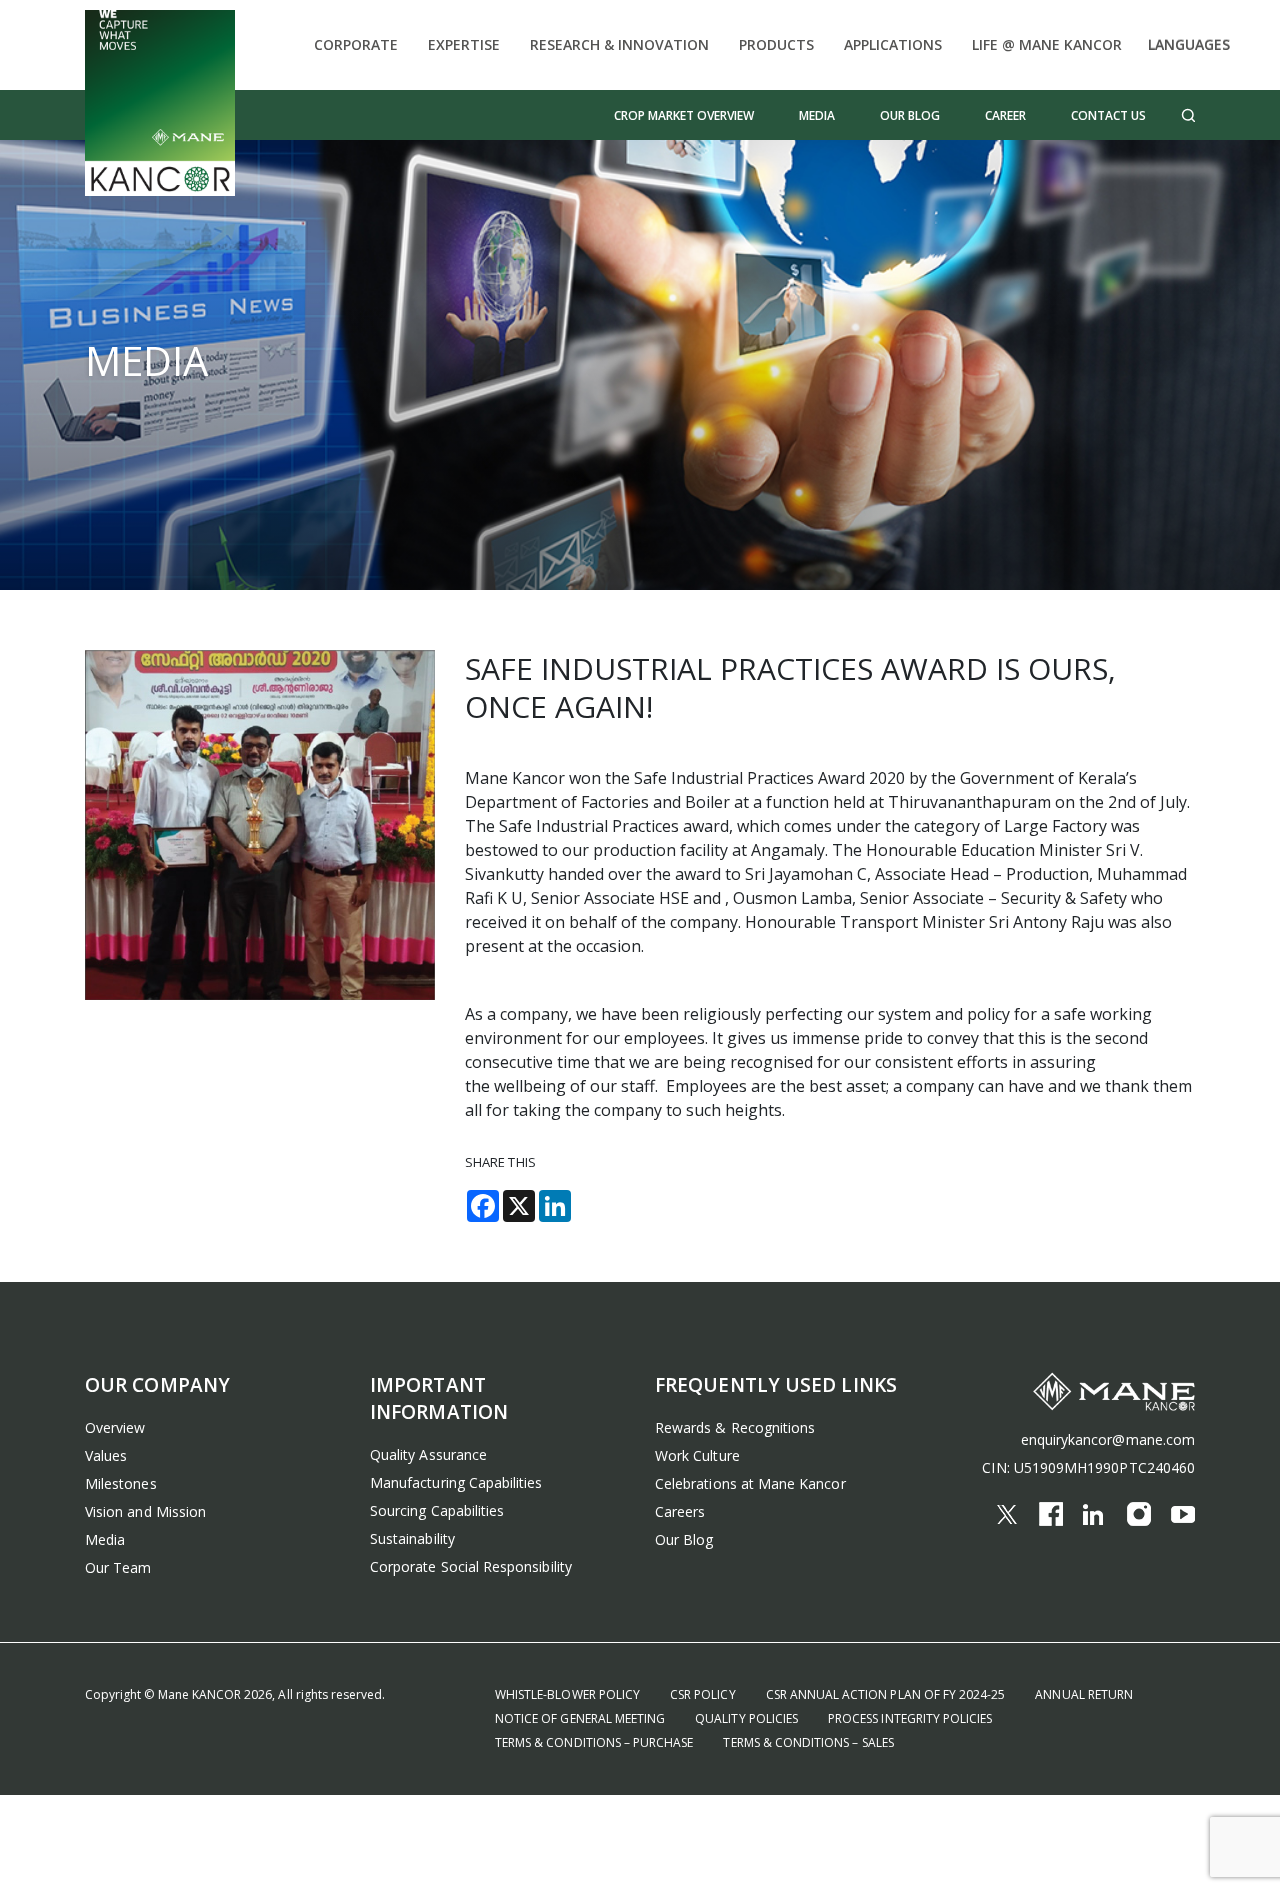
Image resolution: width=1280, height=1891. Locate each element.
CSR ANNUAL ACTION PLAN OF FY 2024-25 (886, 1694)
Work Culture (697, 1455)
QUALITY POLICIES (746, 1718)
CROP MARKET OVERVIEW (684, 115)
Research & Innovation (619, 44)
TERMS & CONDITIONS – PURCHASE (594, 1742)
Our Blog (684, 1539)
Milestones (121, 1483)
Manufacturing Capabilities (456, 1482)
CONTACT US (1108, 115)
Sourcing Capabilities (437, 1510)
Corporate (356, 44)
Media (105, 1539)
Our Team (118, 1567)
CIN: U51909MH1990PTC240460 (1088, 1467)
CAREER (1005, 115)
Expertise (464, 44)
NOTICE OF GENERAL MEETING (580, 1718)
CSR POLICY (703, 1694)
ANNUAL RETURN (1084, 1694)
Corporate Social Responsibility (471, 1566)
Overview (115, 1427)
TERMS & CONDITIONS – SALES (808, 1742)
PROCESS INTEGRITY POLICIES (910, 1718)
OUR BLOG (910, 115)
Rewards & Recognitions (735, 1427)
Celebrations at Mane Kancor (750, 1483)
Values (106, 1455)
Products (776, 44)
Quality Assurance (428, 1454)
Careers (680, 1511)
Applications (893, 44)
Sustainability (412, 1538)
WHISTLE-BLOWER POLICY (567, 1694)
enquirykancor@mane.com (1108, 1439)
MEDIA (817, 115)
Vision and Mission (145, 1511)
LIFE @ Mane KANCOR (1047, 44)
